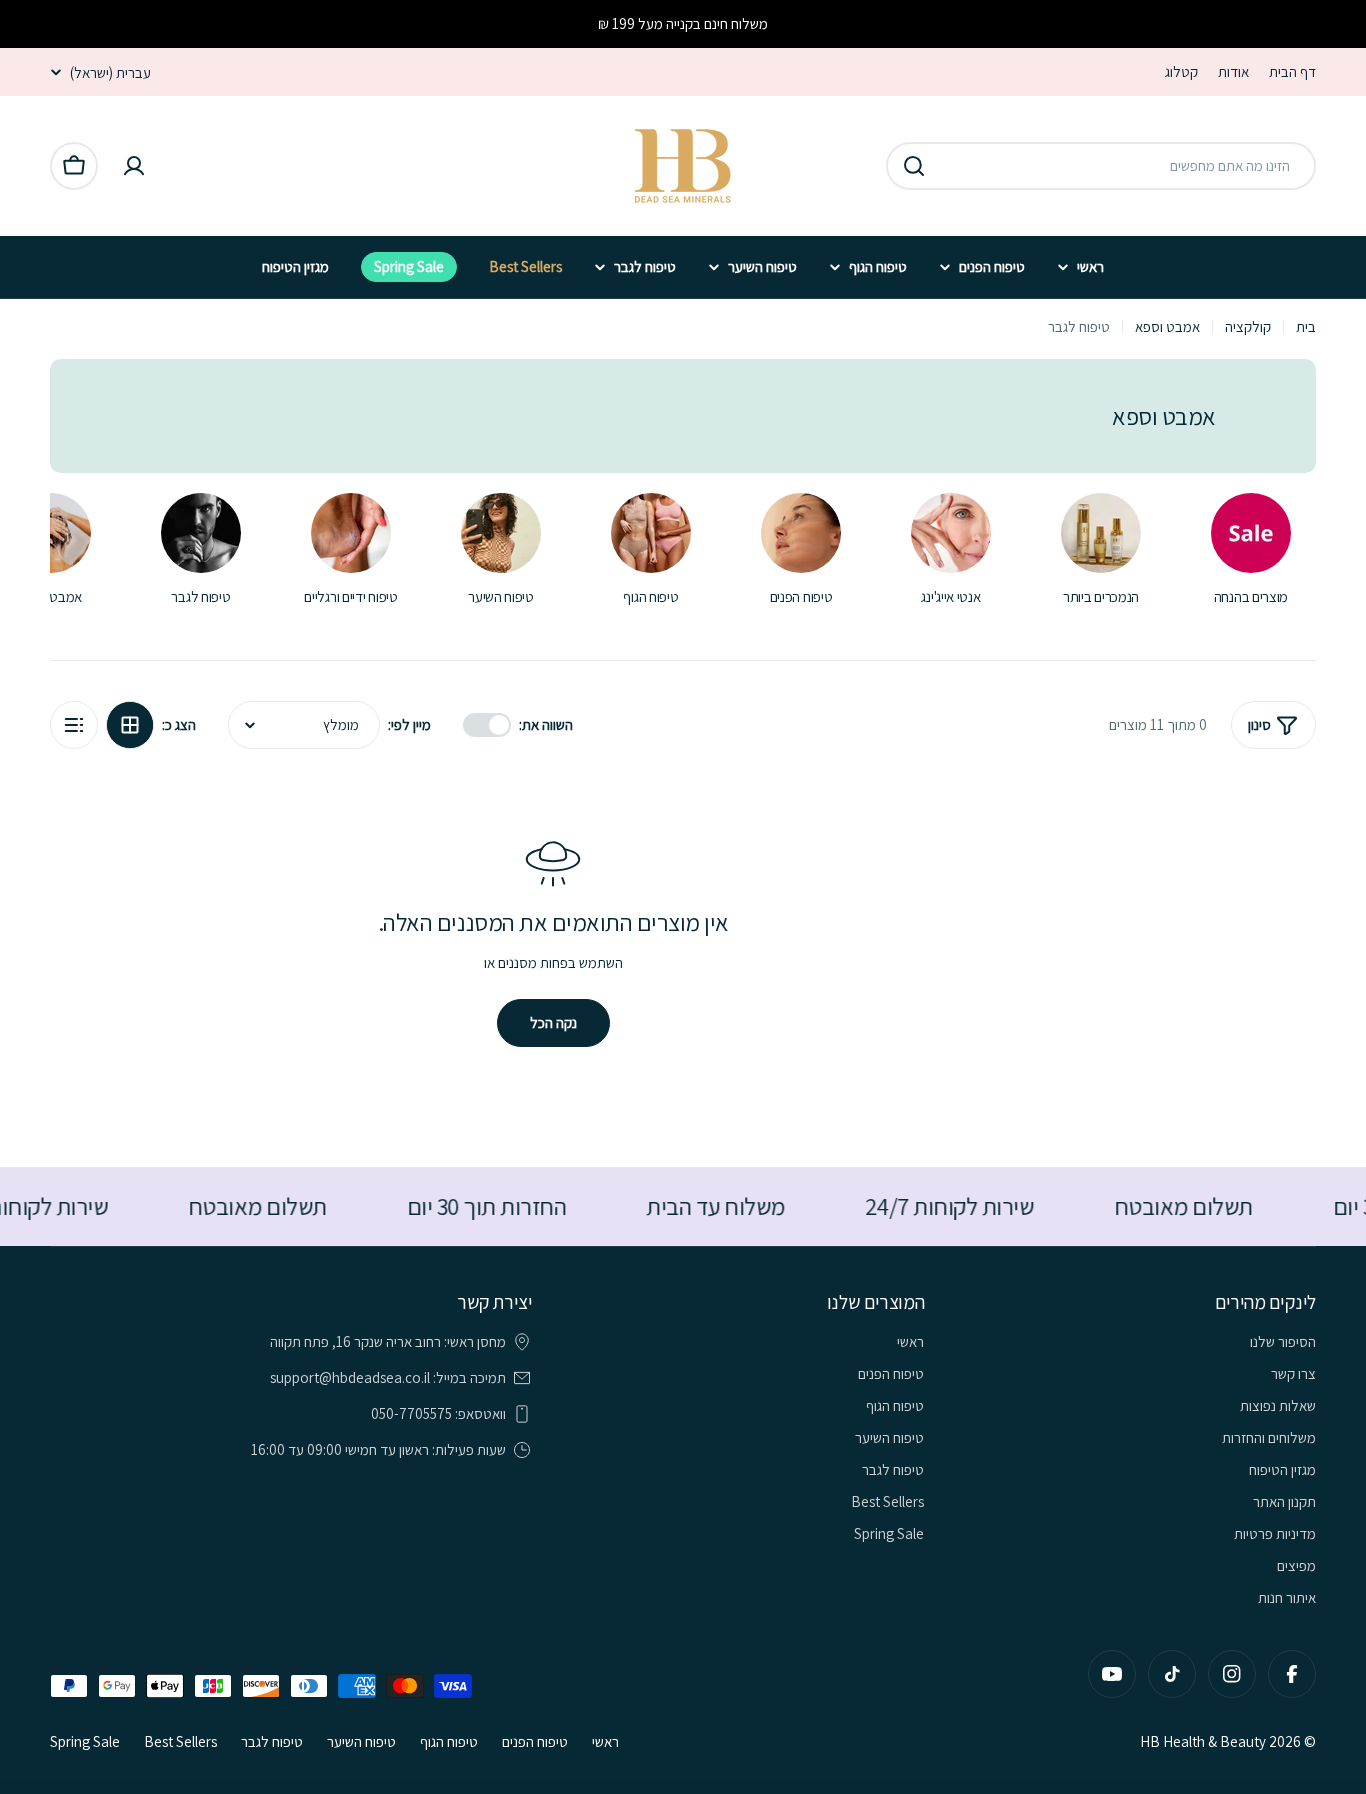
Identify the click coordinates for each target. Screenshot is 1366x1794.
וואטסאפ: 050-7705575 (438, 1413)
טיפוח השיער (361, 1741)
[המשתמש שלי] (134, 166)
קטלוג (1181, 71)
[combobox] (1101, 166)
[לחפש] (914, 166)
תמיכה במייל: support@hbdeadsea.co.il (388, 1377)
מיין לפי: (409, 724)
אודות (1233, 71)
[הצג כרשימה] (74, 725)
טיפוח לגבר (272, 1741)
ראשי (605, 1741)
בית (1306, 326)
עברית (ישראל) (110, 72)
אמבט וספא (1167, 326)
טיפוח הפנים (535, 1741)
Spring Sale (85, 1741)
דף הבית (1292, 71)
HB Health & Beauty (1203, 1741)
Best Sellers (180, 1741)
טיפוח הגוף (449, 1741)
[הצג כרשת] (130, 725)
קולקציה (1248, 326)
